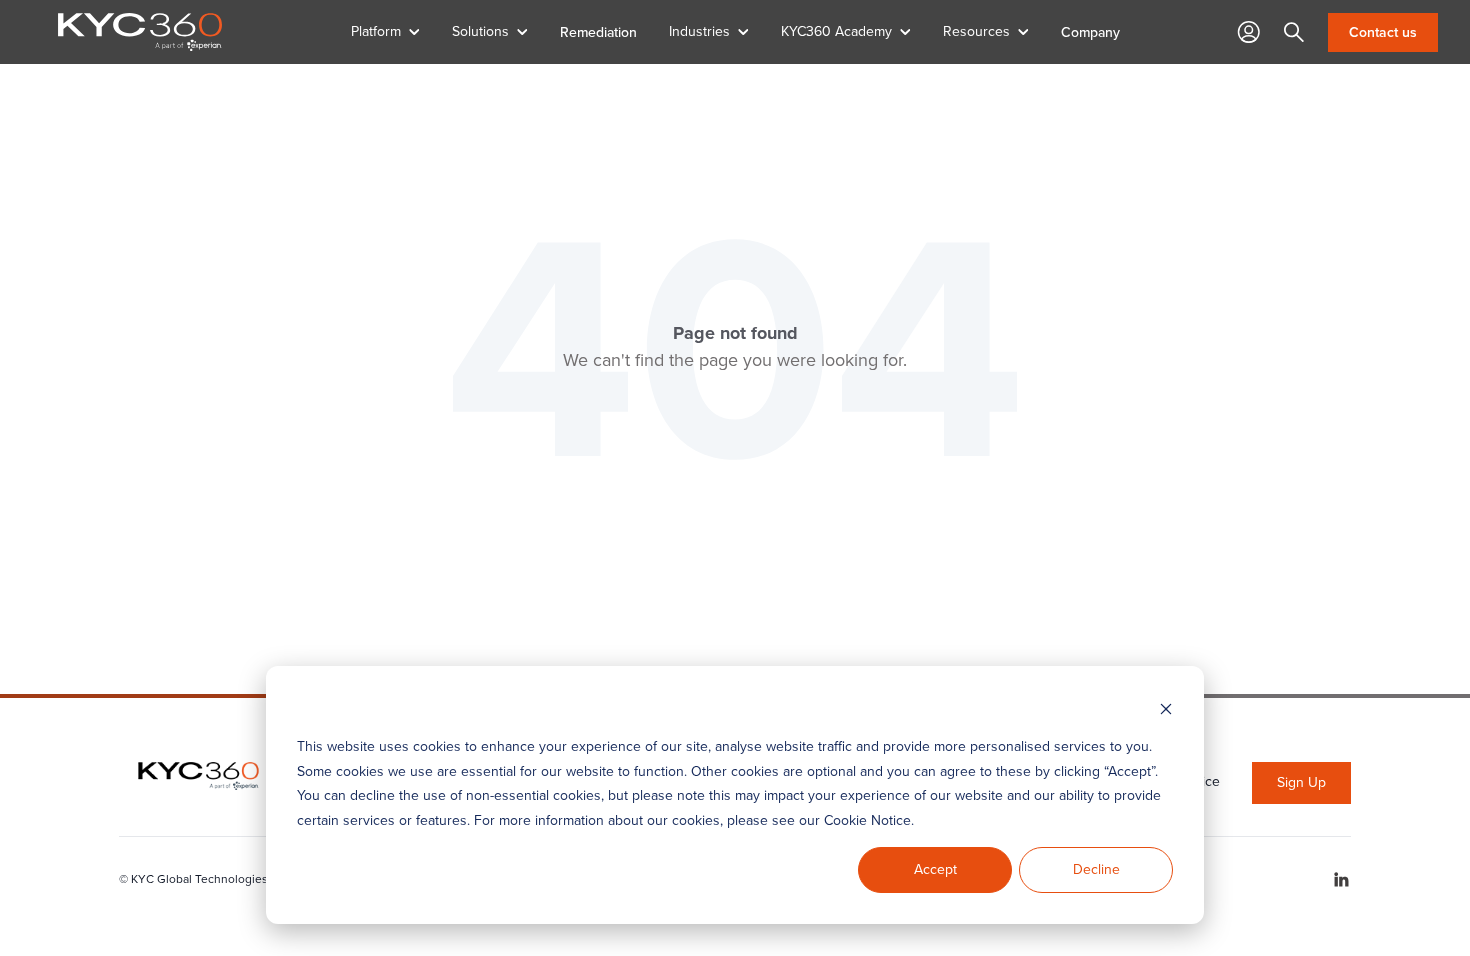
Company (1090, 32)
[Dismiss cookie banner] (1166, 709)
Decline (1096, 869)
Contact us (1383, 32)
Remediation (598, 32)
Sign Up (1301, 782)
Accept (935, 869)
